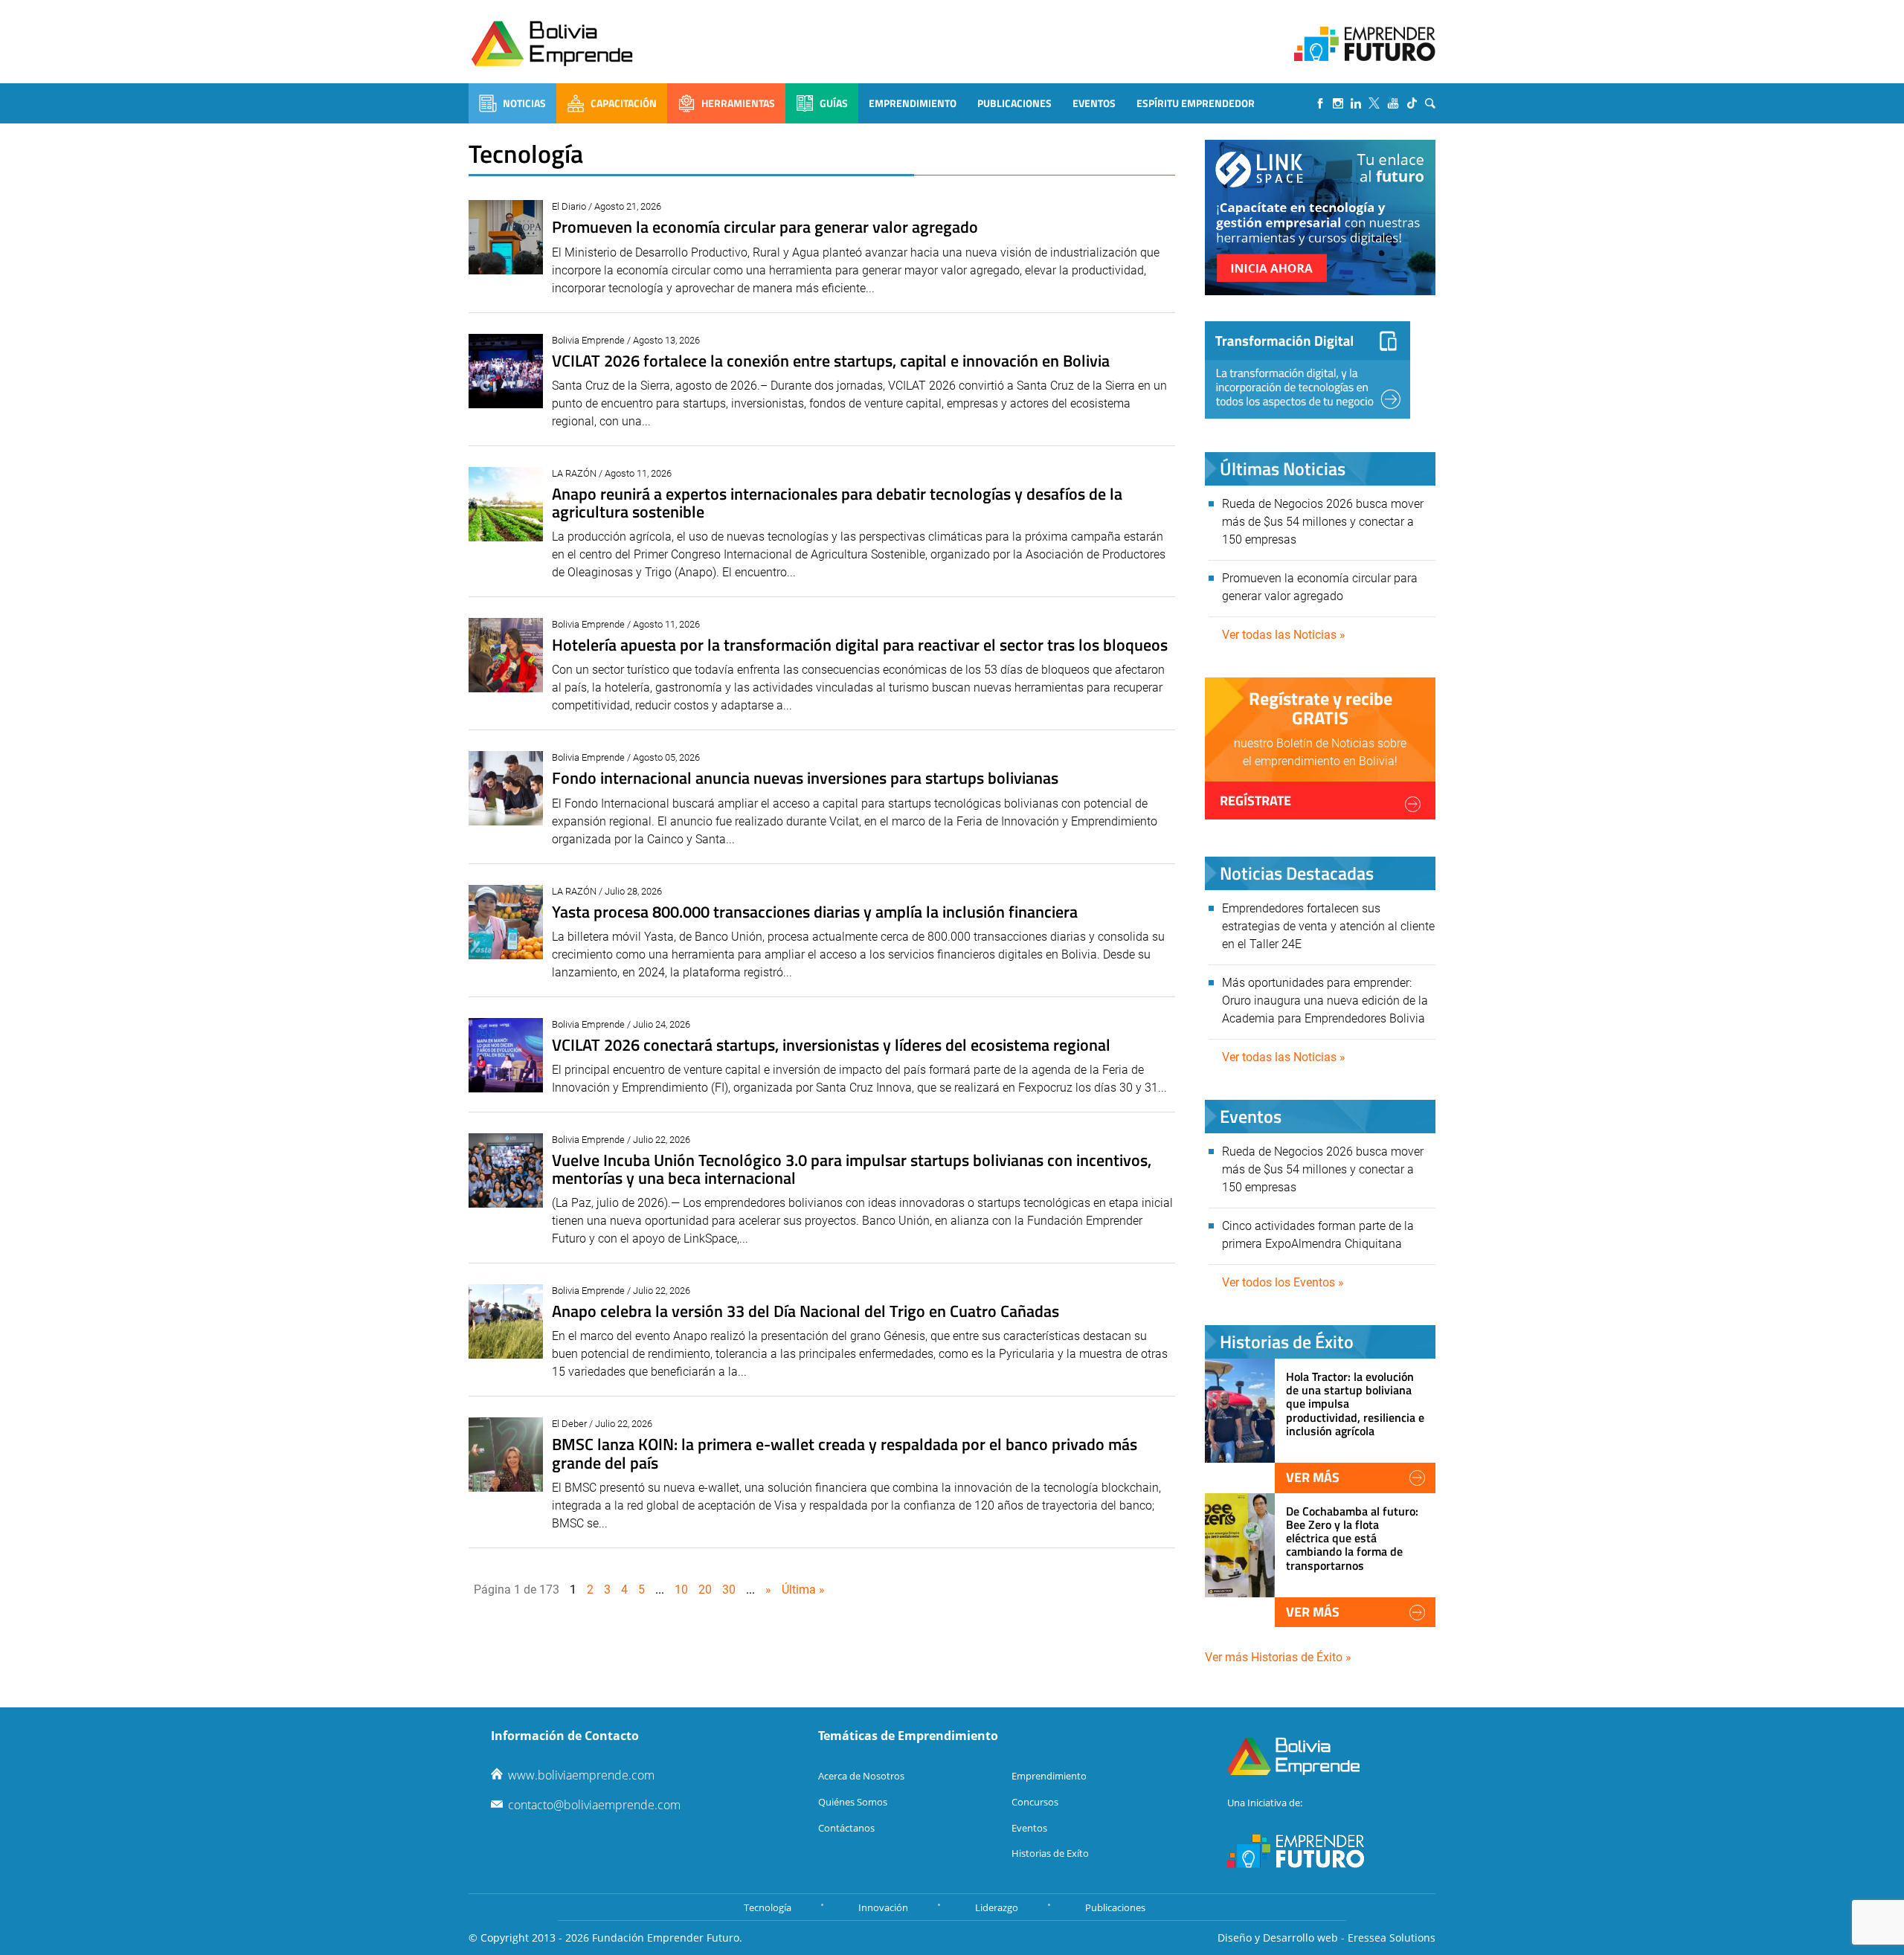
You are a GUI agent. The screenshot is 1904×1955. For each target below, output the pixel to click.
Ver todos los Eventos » (1283, 1282)
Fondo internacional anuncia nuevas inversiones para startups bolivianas (805, 778)
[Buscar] (1430, 103)
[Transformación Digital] (1308, 370)
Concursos (1035, 1802)
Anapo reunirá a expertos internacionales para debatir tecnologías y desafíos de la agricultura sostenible (837, 503)
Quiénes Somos (853, 1802)
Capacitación (624, 103)
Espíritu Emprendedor (1196, 103)
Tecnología (768, 1907)
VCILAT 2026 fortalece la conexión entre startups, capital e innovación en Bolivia (831, 361)
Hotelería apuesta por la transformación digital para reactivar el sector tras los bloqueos (860, 645)
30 (729, 1590)
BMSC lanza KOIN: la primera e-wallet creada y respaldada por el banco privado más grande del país (845, 1453)
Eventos (1094, 103)
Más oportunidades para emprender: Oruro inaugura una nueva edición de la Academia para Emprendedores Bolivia (1325, 1001)
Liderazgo (997, 1907)
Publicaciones (1014, 103)
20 (705, 1590)
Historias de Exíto (1050, 1853)
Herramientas (738, 103)
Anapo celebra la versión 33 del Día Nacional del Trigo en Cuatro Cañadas (805, 1311)
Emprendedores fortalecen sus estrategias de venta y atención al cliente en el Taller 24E (1328, 926)
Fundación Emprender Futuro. (667, 1938)
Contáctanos (846, 1828)
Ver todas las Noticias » (1284, 635)
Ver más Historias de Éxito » (1278, 1657)
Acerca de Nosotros (861, 1776)
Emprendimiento (913, 103)
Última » (803, 1590)
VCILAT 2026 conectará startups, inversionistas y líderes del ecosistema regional (831, 1045)
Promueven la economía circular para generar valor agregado (765, 227)
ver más (1313, 1477)
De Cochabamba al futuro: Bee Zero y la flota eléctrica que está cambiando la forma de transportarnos (1352, 1538)
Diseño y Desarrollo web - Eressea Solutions (1326, 1938)
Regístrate (1255, 801)
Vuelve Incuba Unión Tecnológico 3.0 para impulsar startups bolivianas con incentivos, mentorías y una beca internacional (852, 1169)
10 (681, 1590)
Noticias (524, 103)
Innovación (883, 1907)
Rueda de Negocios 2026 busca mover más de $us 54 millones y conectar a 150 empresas (1323, 522)
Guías (834, 103)
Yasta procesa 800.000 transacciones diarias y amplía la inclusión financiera (815, 912)
